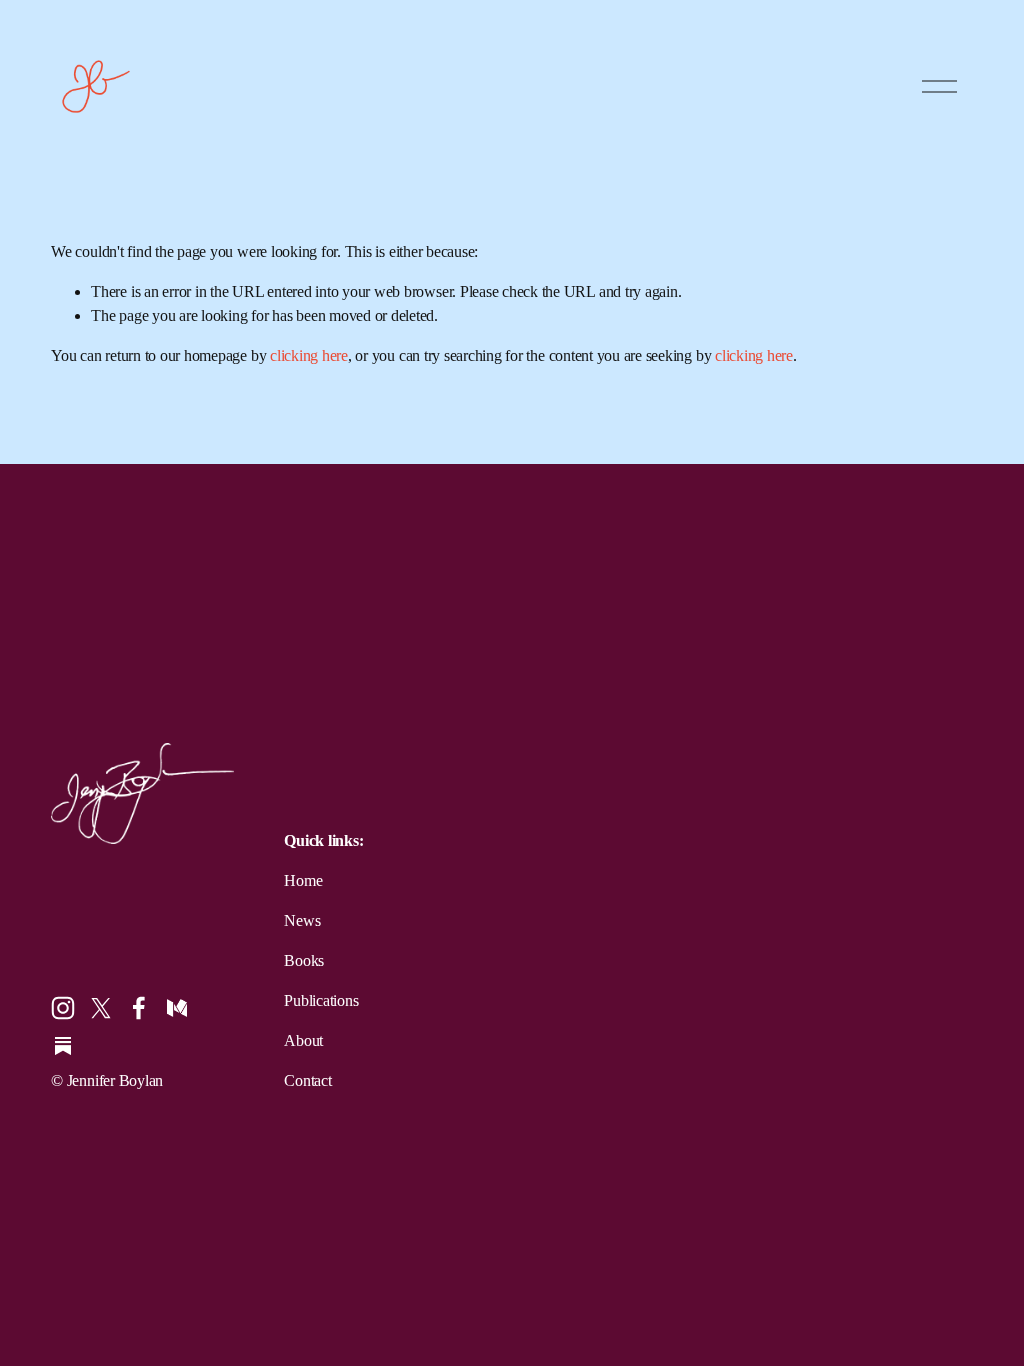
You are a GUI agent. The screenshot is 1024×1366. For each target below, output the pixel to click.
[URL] (63, 1046)
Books (304, 960)
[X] (101, 1008)
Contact (307, 1080)
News (302, 920)
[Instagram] (63, 1008)
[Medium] (177, 1008)
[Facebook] (139, 1008)
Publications (321, 1000)
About (303, 1040)
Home (303, 880)
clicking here (309, 355)
